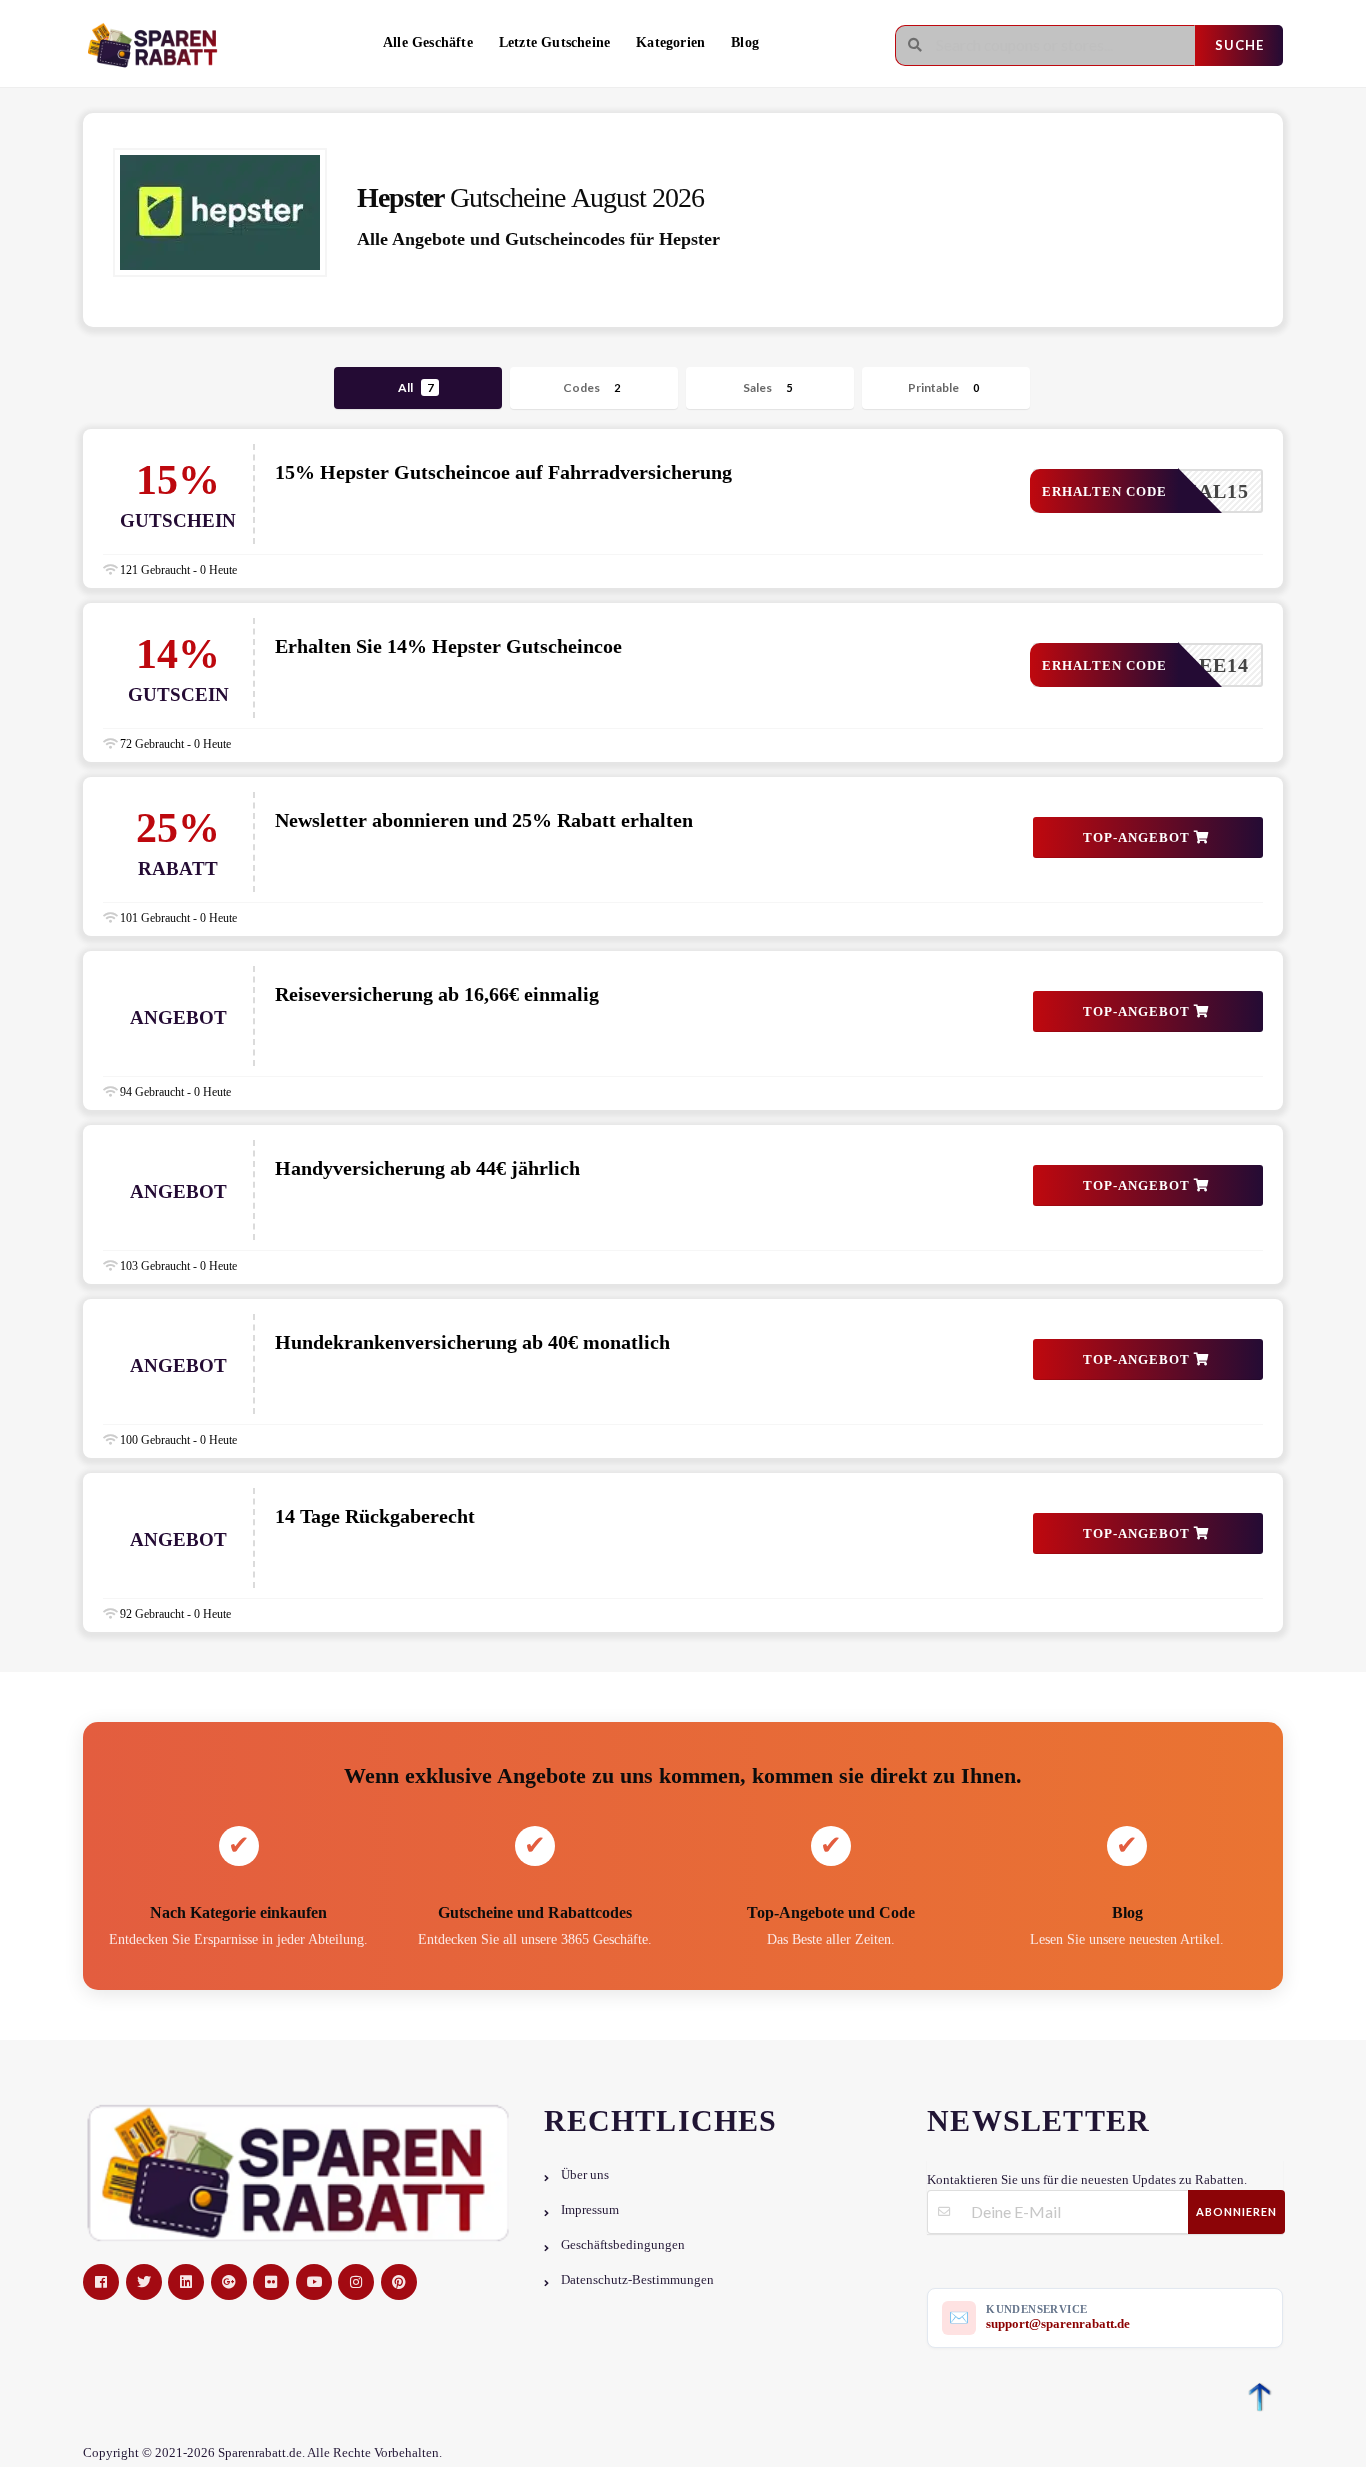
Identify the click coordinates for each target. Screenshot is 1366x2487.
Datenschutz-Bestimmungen (637, 2280)
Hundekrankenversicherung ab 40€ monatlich (472, 1342)
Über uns (585, 2175)
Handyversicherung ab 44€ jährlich (427, 1168)
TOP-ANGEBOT (1138, 837)
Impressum (590, 2210)
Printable (943, 387)
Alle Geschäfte (428, 42)
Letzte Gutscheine (554, 42)
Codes (591, 387)
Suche (1239, 45)
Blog (745, 42)
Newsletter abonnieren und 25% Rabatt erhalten (484, 820)
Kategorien (670, 42)
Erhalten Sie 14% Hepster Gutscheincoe (448, 646)
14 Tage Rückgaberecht (375, 1516)
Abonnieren (1236, 2211)
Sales (767, 387)
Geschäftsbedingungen (623, 2245)
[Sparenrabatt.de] (158, 45)
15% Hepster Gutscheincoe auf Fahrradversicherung (503, 472)
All (415, 387)
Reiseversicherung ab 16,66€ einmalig (437, 994)
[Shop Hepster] (220, 212)
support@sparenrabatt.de (1058, 2323)
